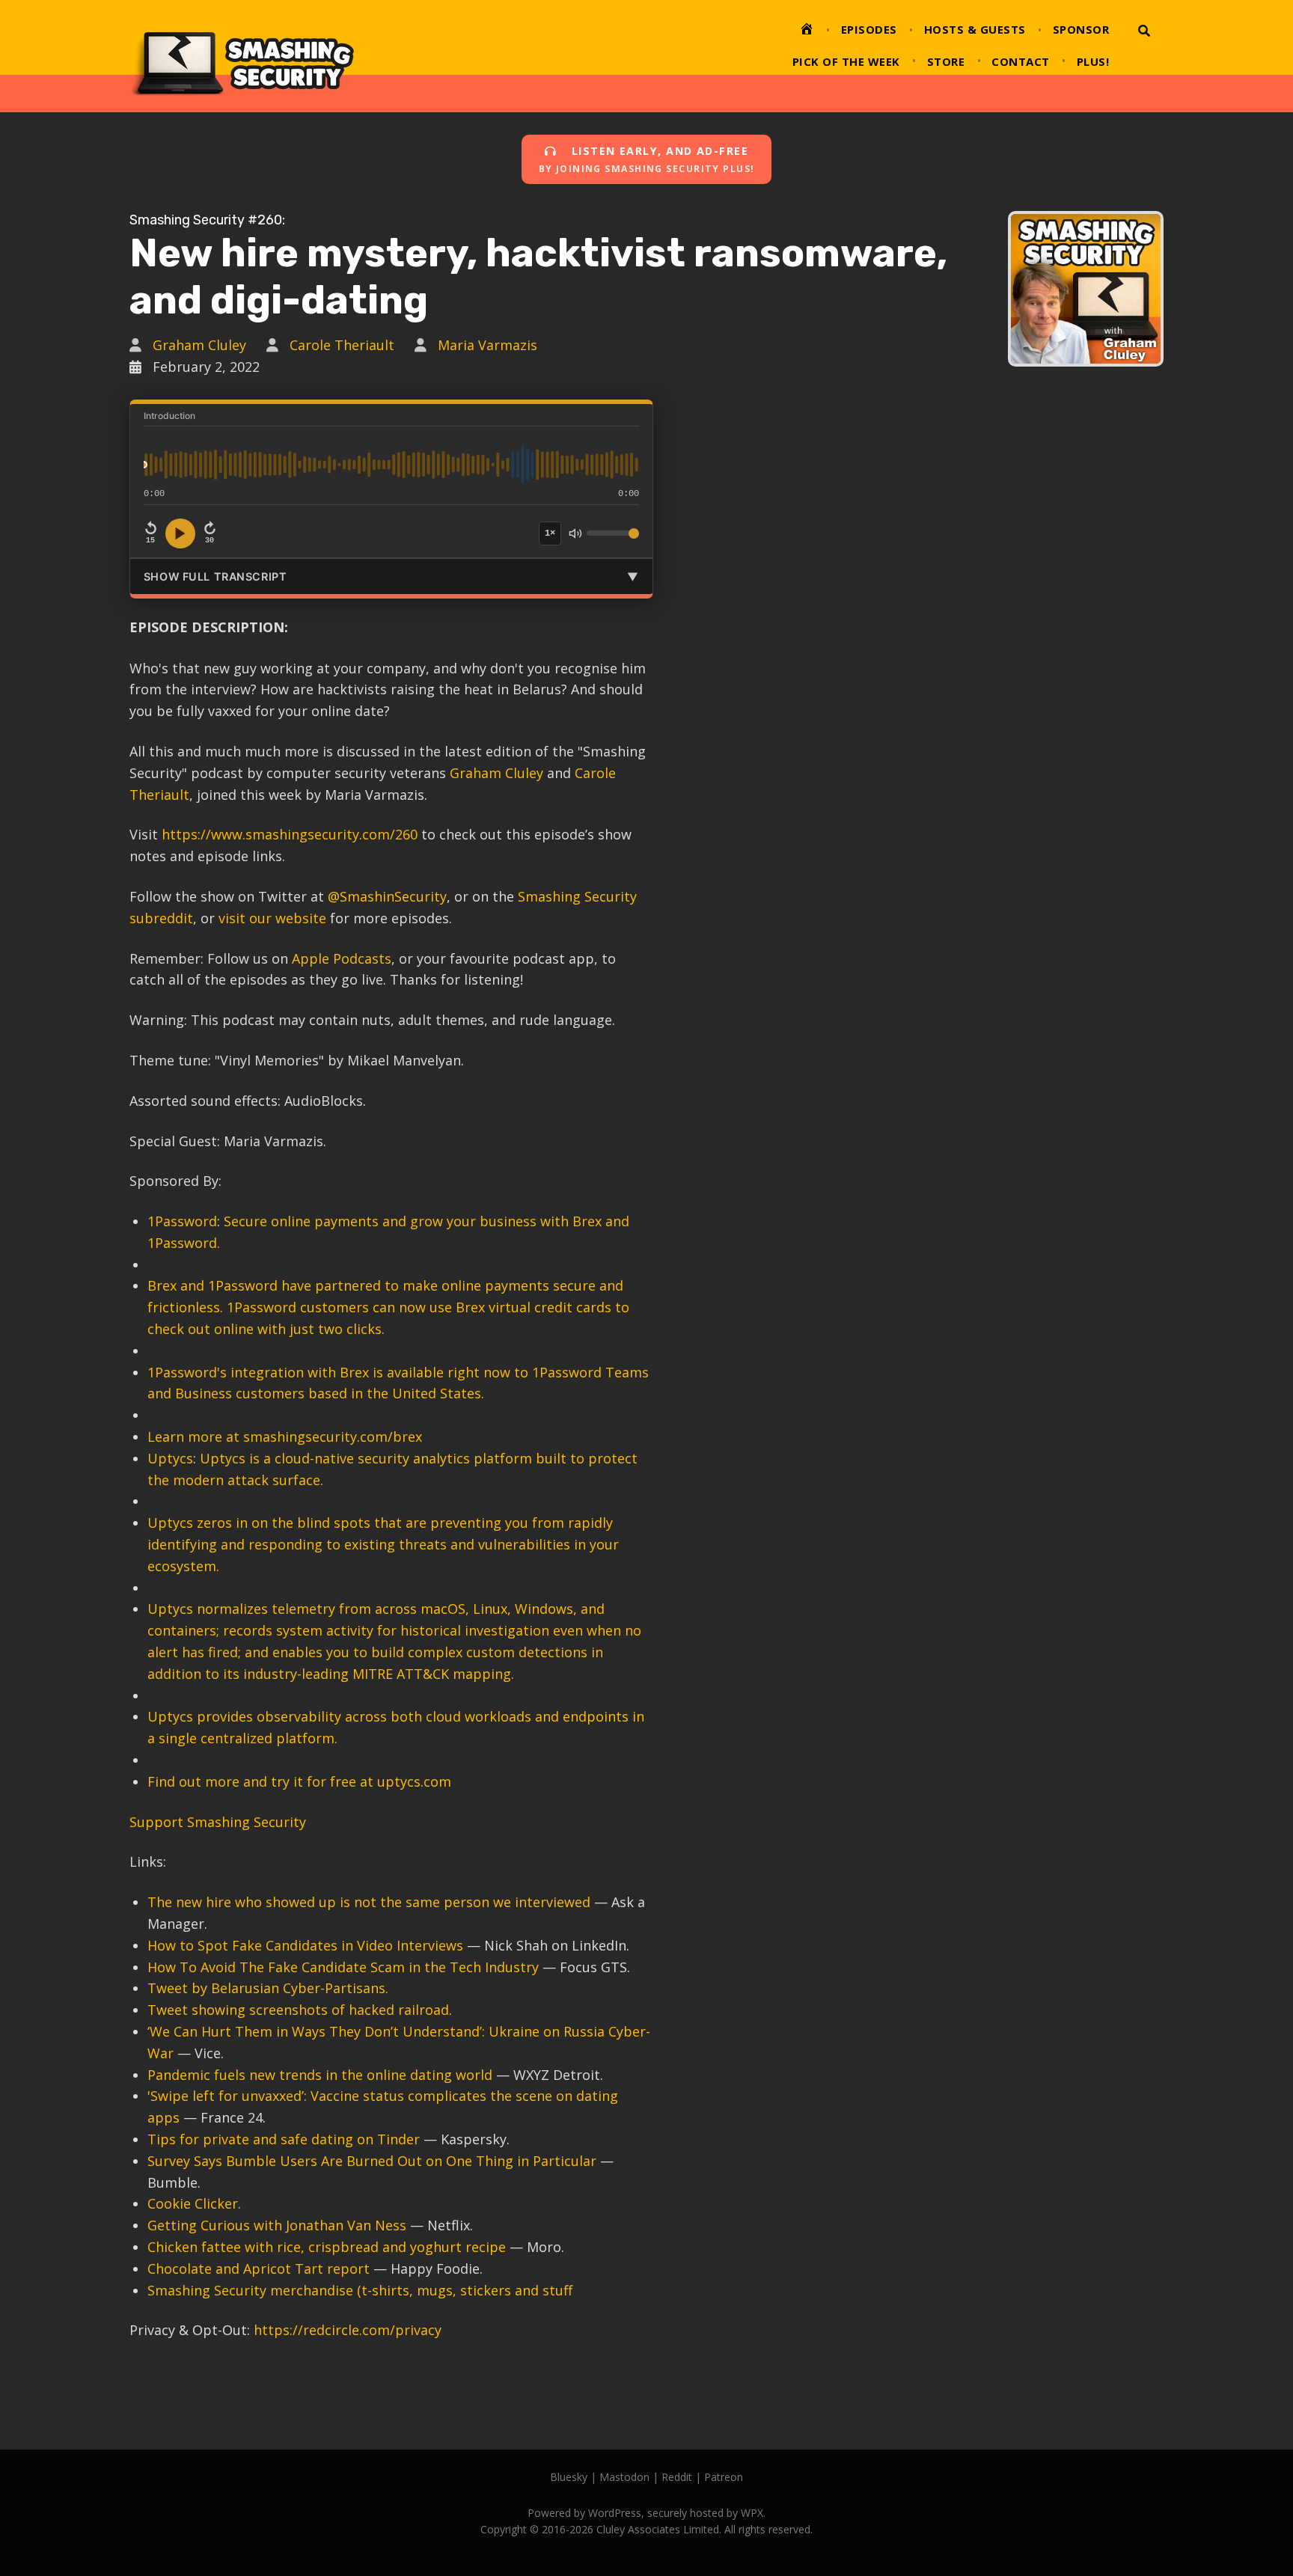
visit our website (272, 918)
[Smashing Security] (242, 56)
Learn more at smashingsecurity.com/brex (285, 1437)
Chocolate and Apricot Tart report (259, 2268)
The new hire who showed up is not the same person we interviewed (369, 1902)
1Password (182, 1221)
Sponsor (1081, 29)
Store (946, 61)
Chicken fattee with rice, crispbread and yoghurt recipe (327, 2247)
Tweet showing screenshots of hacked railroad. (300, 2010)
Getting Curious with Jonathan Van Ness (277, 2225)
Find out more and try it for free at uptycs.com (299, 1781)
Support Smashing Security (218, 1822)
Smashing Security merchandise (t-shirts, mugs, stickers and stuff (360, 2290)
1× (550, 533)
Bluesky (569, 2477)
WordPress (615, 2513)
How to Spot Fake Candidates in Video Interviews (305, 1945)
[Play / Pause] (180, 533)
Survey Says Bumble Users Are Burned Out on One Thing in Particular (372, 2161)
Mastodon (624, 2477)
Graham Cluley (199, 345)
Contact (1021, 61)
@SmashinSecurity (387, 896)
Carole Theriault (342, 345)
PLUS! (1093, 61)
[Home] (807, 31)
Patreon (724, 2477)
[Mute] (575, 533)
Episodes (869, 29)
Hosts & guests (975, 29)
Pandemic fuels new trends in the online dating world (320, 2075)
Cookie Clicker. (194, 2203)
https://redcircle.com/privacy (348, 2330)
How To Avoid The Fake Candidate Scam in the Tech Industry (343, 1967)
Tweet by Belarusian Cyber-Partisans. (268, 1988)
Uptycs (170, 1458)
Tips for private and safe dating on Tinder (285, 2139)
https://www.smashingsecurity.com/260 (290, 834)
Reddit (677, 2477)
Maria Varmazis (487, 345)
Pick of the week (846, 61)
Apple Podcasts (342, 958)
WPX (752, 2513)
